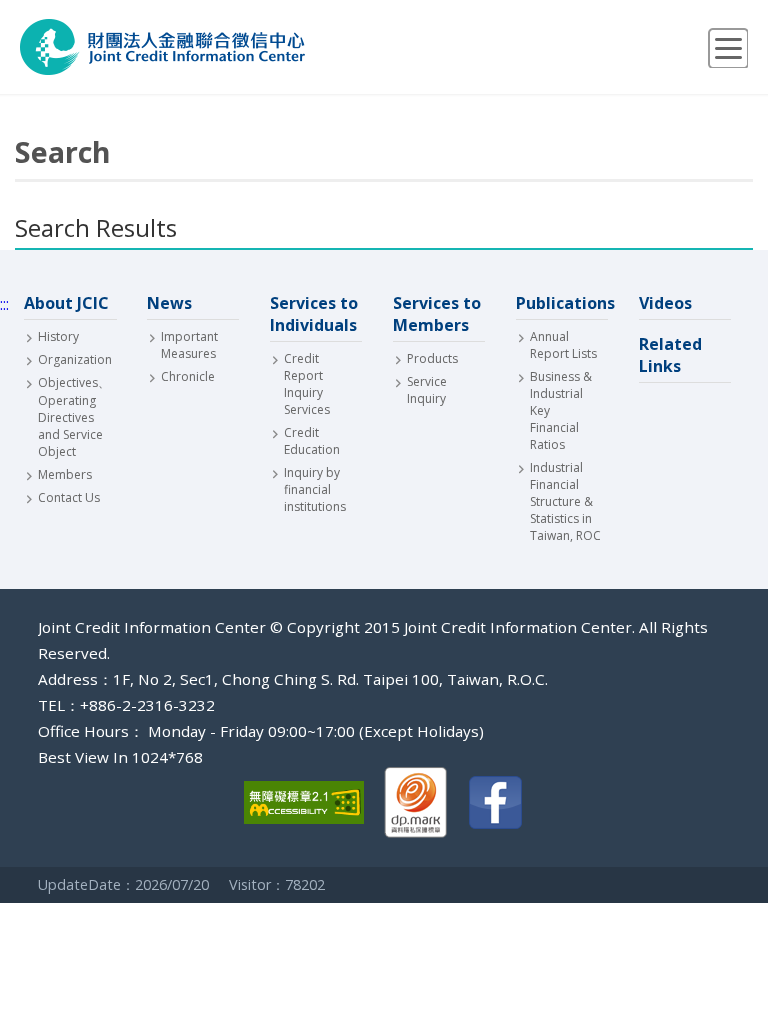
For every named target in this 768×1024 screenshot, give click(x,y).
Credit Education (312, 441)
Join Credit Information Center (162, 47)
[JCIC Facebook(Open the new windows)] (495, 804)
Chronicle (188, 376)
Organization (74, 359)
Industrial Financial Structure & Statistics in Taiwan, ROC (565, 501)
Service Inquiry (427, 390)
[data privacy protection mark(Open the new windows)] (415, 804)
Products (432, 358)
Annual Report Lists (563, 345)
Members (65, 474)
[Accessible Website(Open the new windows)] (303, 804)
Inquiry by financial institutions (315, 489)
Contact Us (69, 497)
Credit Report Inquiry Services (307, 384)
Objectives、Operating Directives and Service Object (74, 417)
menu (728, 48)
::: (4, 304)
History (58, 336)
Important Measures (189, 345)
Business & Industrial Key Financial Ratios (561, 410)
